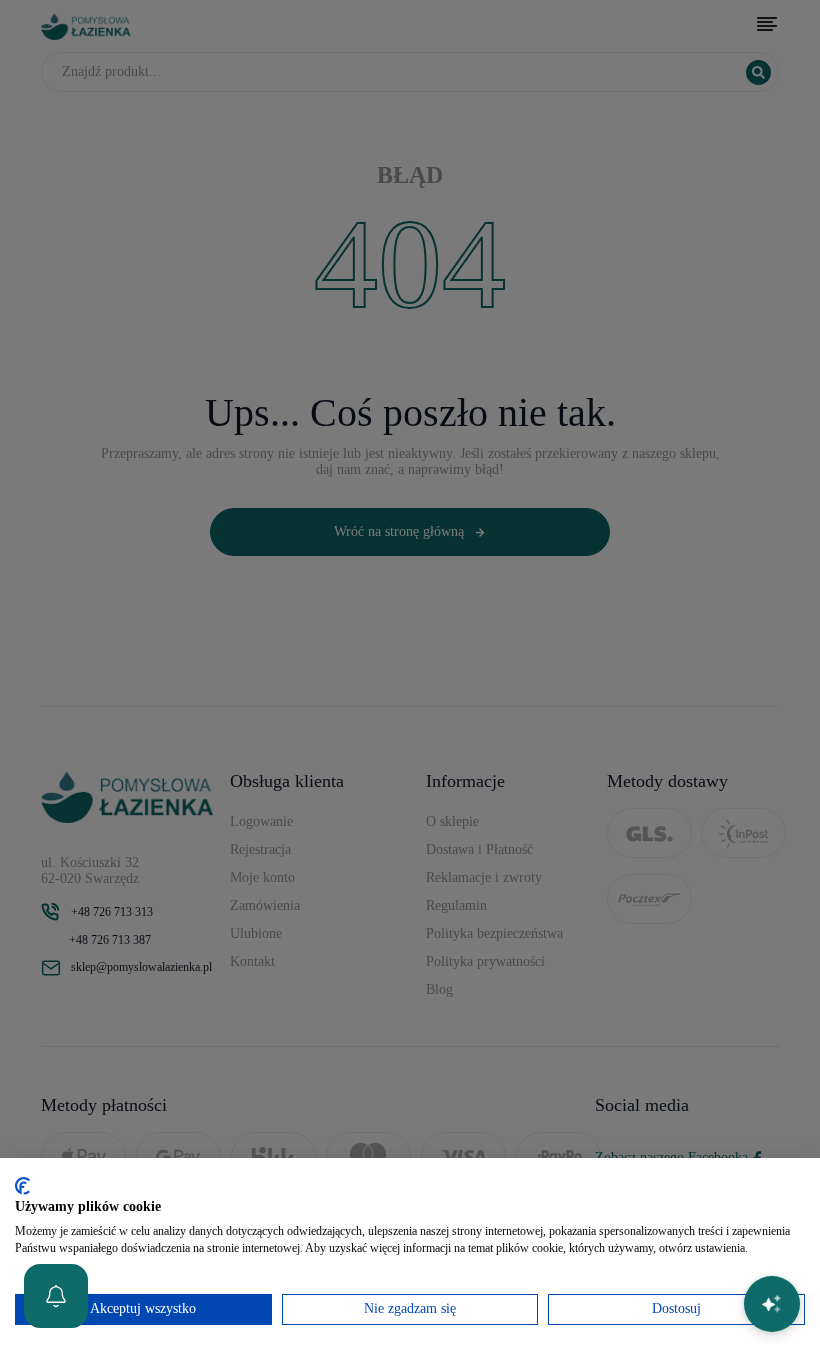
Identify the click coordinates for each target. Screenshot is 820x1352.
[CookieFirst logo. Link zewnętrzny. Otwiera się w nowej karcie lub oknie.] (22, 1186)
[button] (56, 1296)
